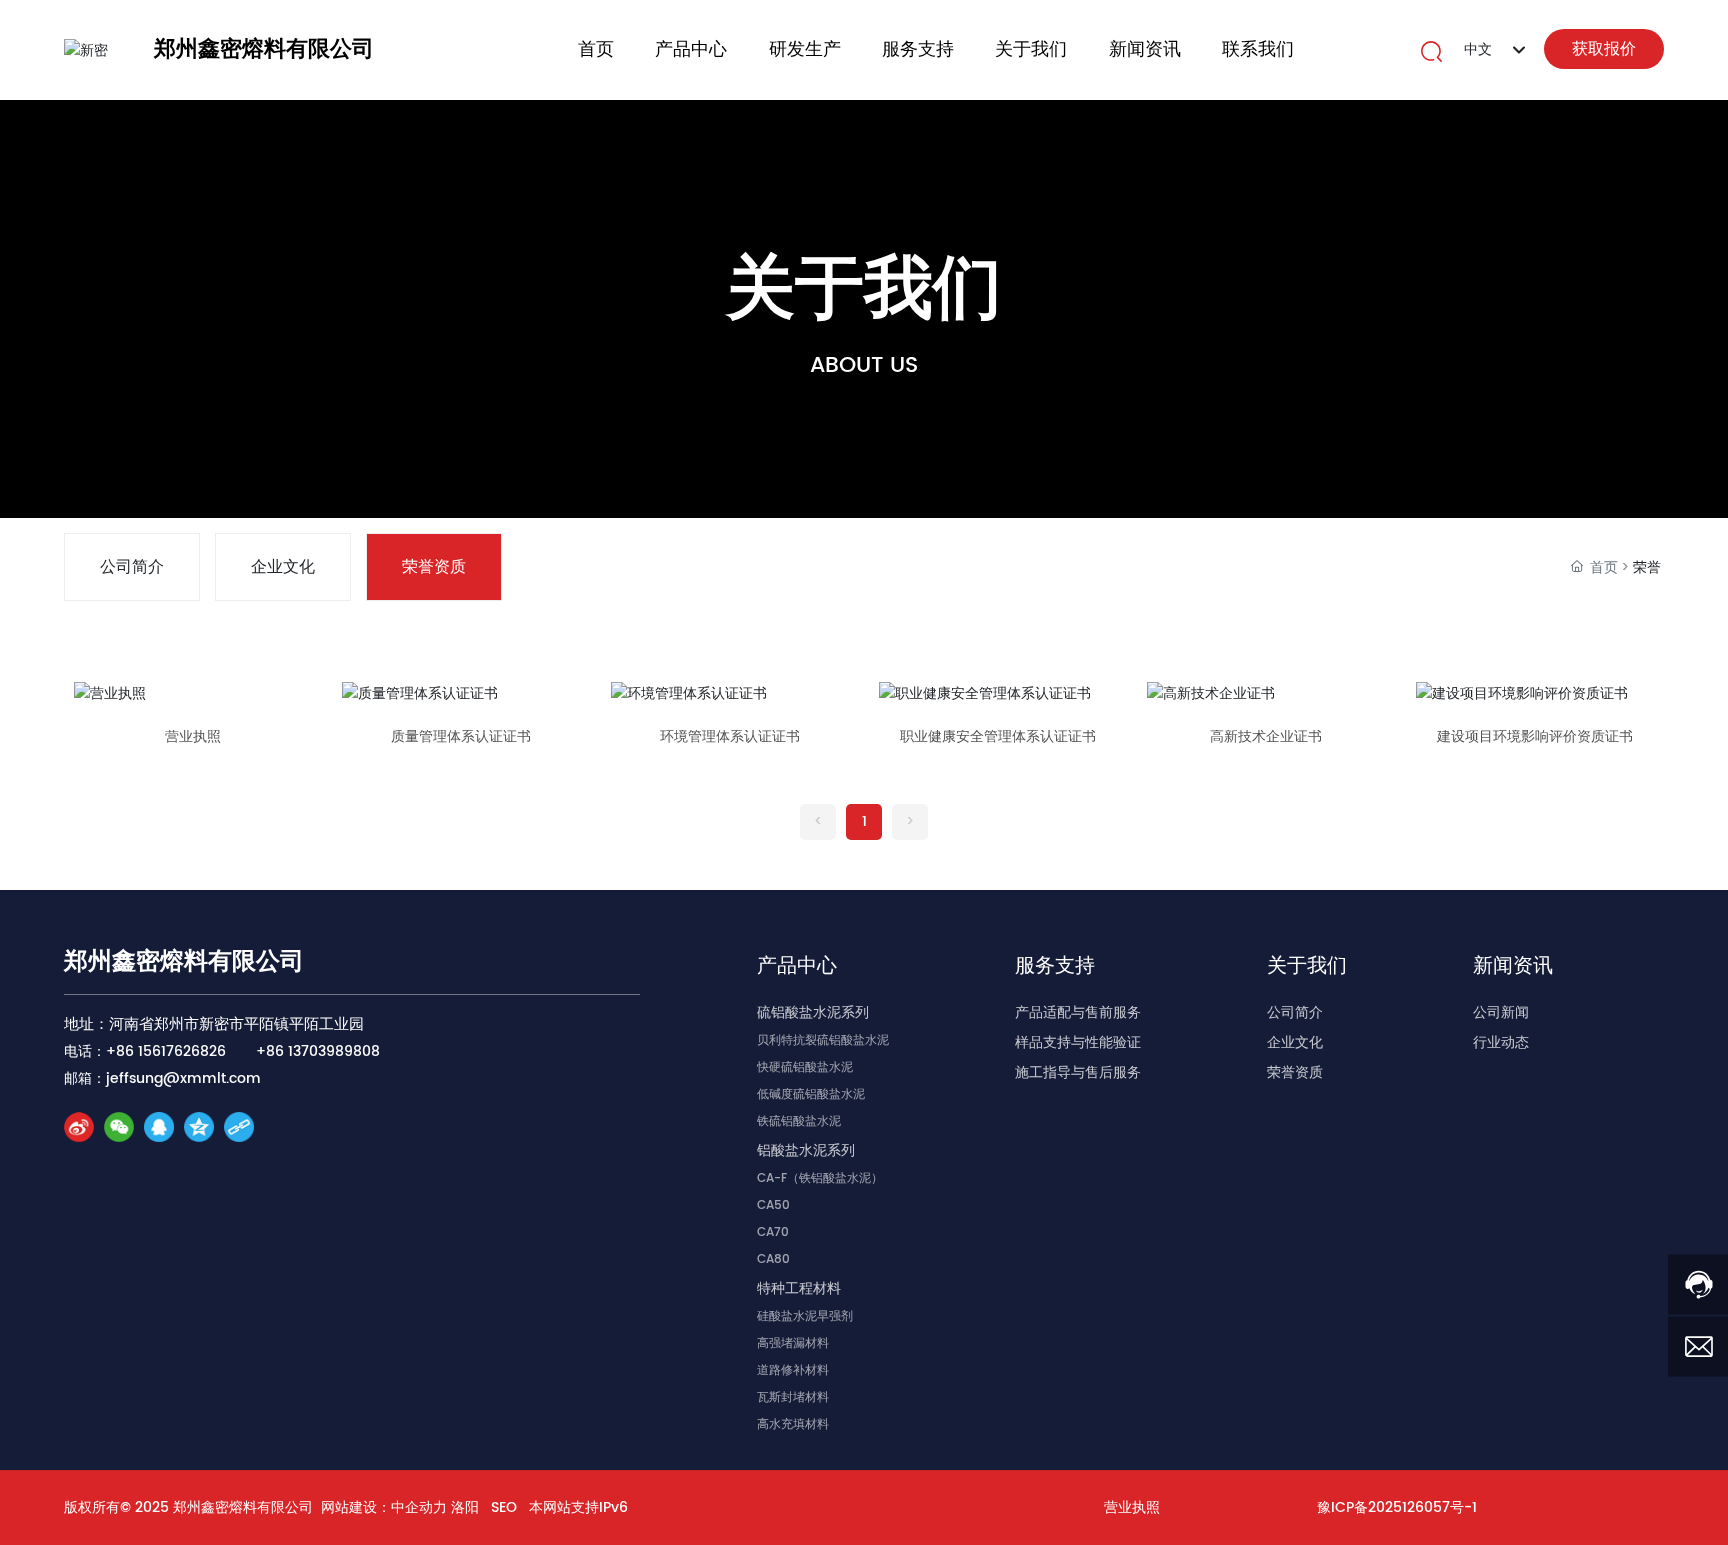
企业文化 (283, 567)
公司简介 (132, 567)
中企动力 (419, 1507)
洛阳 (465, 1507)
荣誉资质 (434, 567)
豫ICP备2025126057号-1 (1397, 1507)
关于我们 (864, 290)
